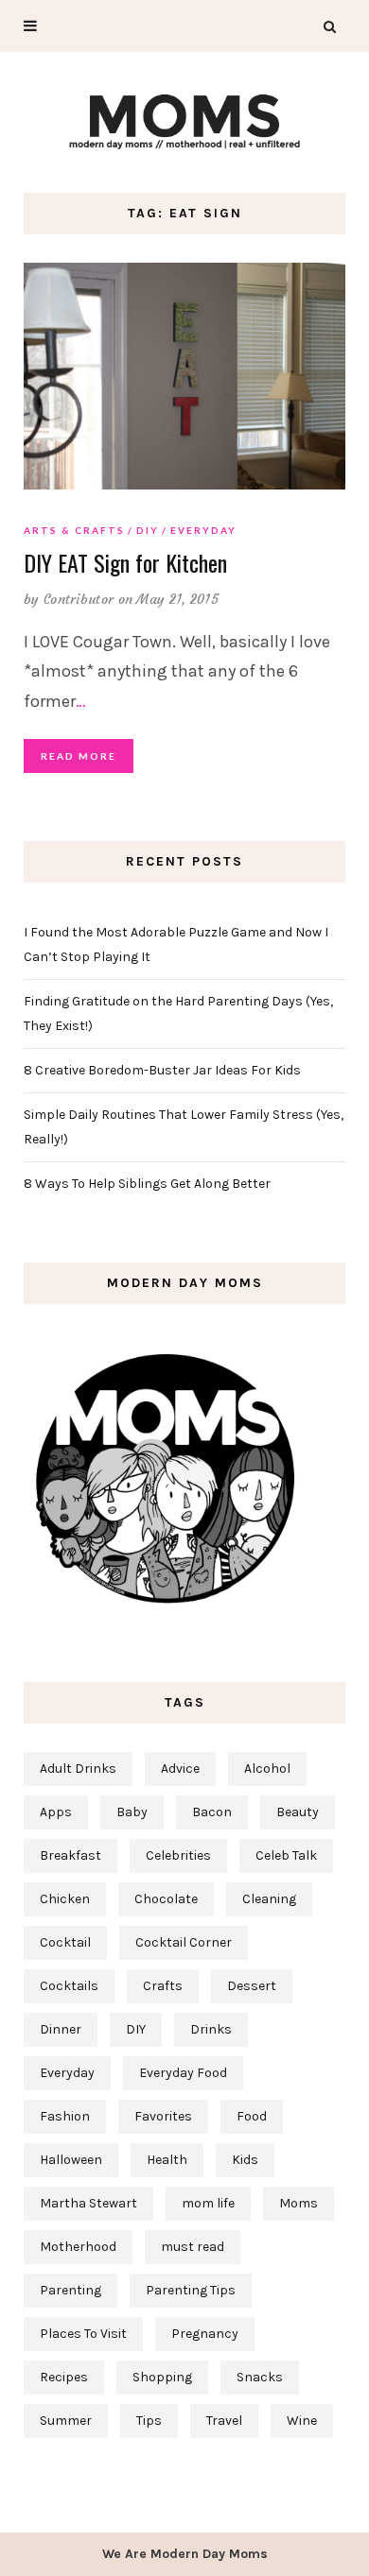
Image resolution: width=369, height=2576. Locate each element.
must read (193, 2247)
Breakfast (70, 1855)
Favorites (163, 2116)
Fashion (65, 2116)
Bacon (212, 1812)
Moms (299, 2203)
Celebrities (178, 1855)
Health (167, 2160)
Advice (180, 1769)
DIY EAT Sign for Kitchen (125, 562)
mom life (208, 2203)
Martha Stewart (88, 2203)
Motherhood (78, 2247)
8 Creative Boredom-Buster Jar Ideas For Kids (162, 1070)
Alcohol (267, 1769)
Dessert (252, 1986)
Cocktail (65, 1942)
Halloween (71, 2160)
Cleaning (269, 1899)
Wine (302, 2421)
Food (252, 2116)
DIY (148, 530)
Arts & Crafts (74, 530)
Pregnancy (205, 2334)
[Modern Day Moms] (184, 120)
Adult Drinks (78, 1769)
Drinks (211, 2029)
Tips (149, 2421)
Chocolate (166, 1899)
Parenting (70, 2290)
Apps (56, 1812)
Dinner (61, 2029)
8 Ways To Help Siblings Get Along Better (147, 1184)
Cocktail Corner (184, 1942)
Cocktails (69, 1986)
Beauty (298, 1812)
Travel (224, 2421)
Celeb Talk (286, 1855)
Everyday (203, 530)
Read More (79, 756)
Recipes (64, 2377)
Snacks (260, 2377)
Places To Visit (83, 2334)
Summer (66, 2421)
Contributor (79, 599)
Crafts (163, 1986)
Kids (245, 2160)
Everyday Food (183, 2073)
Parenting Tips (191, 2290)
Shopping (162, 2377)
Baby (132, 1812)
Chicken (65, 1899)
